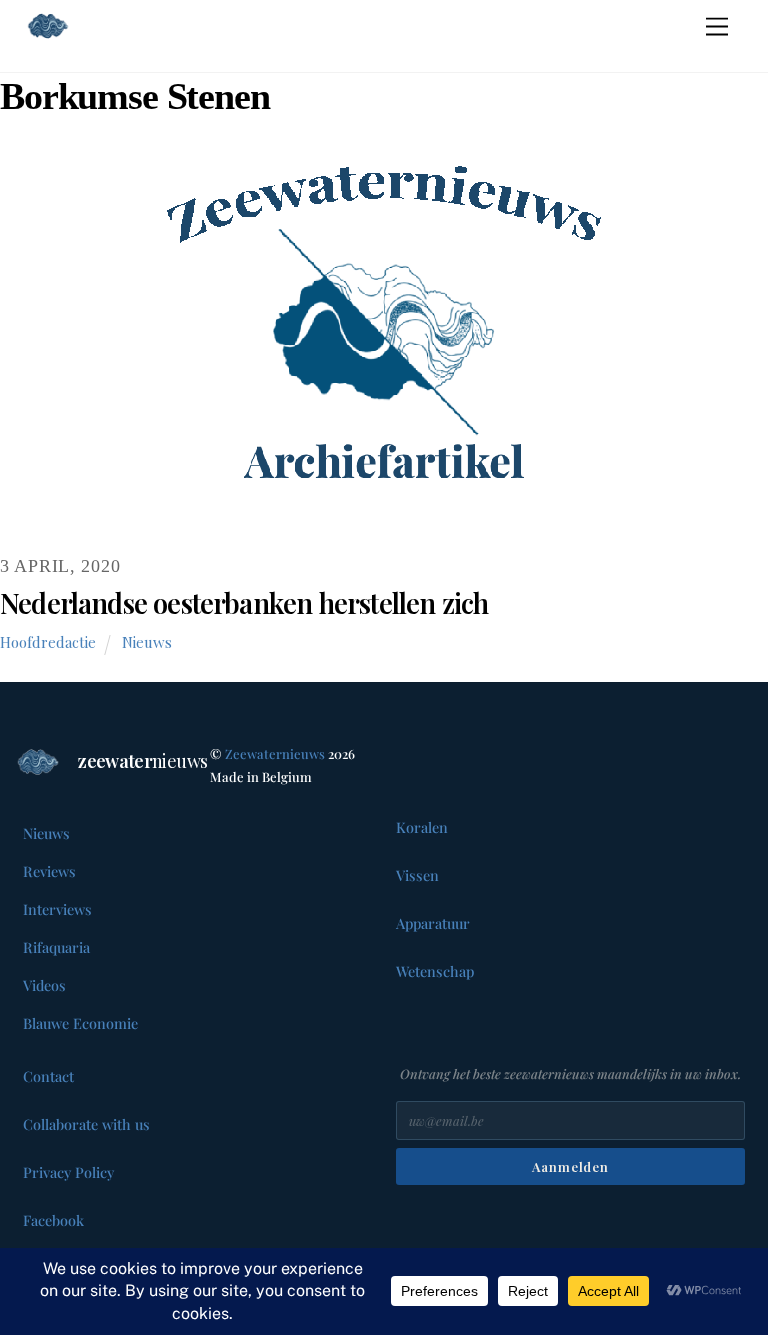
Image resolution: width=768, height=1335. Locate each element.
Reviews (49, 871)
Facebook (53, 1220)
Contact (48, 1076)
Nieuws (147, 642)
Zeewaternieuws (275, 753)
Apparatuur (433, 923)
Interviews (57, 909)
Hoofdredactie (48, 642)
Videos (44, 985)
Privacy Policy (68, 1172)
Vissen (417, 875)
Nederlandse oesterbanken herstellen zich (244, 603)
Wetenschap (435, 971)
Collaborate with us (86, 1124)
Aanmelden (570, 1166)
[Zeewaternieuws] (113, 26)
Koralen (422, 827)
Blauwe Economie (80, 1023)
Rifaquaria (56, 947)
